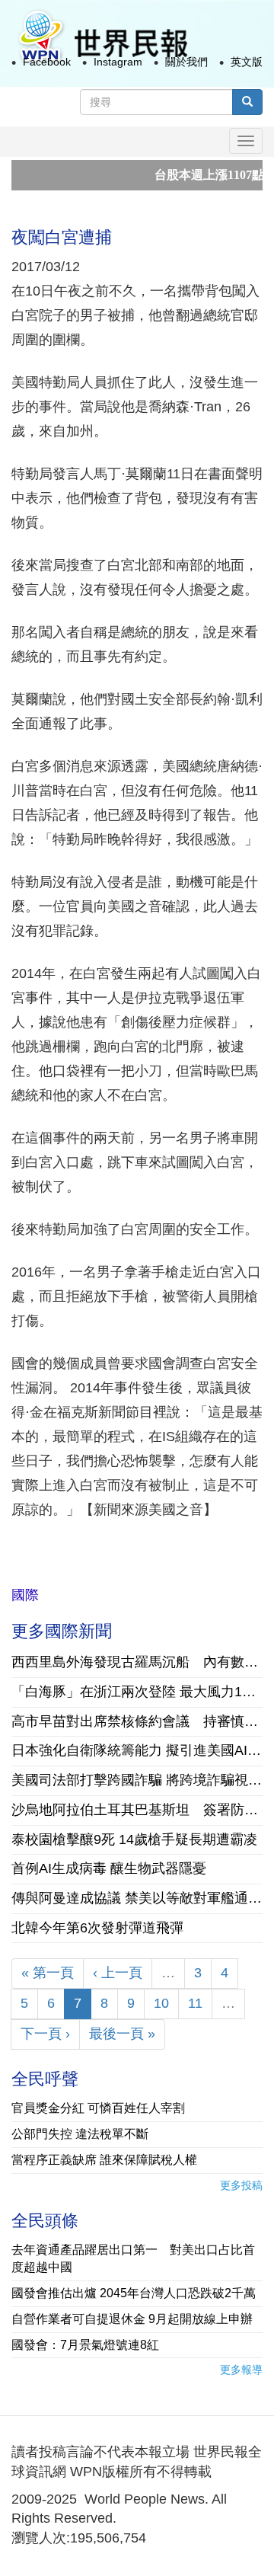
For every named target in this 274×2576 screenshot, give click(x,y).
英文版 (247, 62)
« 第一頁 (48, 1973)
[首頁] (102, 37)
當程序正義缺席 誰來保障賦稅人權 (104, 2160)
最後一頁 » (122, 2034)
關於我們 (186, 62)
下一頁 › (45, 2034)
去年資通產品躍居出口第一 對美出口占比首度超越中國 (133, 2258)
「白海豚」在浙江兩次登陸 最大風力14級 (137, 1692)
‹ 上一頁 (118, 1973)
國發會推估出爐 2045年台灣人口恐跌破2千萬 (134, 2293)
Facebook (47, 62)
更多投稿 (241, 2185)
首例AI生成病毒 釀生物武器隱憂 (109, 1868)
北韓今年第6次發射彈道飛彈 (97, 1928)
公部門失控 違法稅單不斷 (80, 2134)
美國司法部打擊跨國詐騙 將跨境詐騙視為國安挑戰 (137, 1780)
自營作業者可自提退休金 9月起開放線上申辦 (132, 2319)
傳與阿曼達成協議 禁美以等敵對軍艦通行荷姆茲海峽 (137, 1898)
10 (161, 2003)
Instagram (118, 62)
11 (195, 2003)
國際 (25, 1595)
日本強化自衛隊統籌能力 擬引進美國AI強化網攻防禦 (137, 1750)
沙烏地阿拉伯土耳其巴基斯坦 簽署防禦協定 (137, 1810)
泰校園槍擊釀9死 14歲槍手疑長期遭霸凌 (134, 1839)
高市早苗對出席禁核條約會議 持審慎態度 (137, 1721)
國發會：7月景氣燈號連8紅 (85, 2345)
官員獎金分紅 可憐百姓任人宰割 (98, 2108)
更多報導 (241, 2370)
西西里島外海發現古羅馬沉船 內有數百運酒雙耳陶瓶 (137, 1662)
